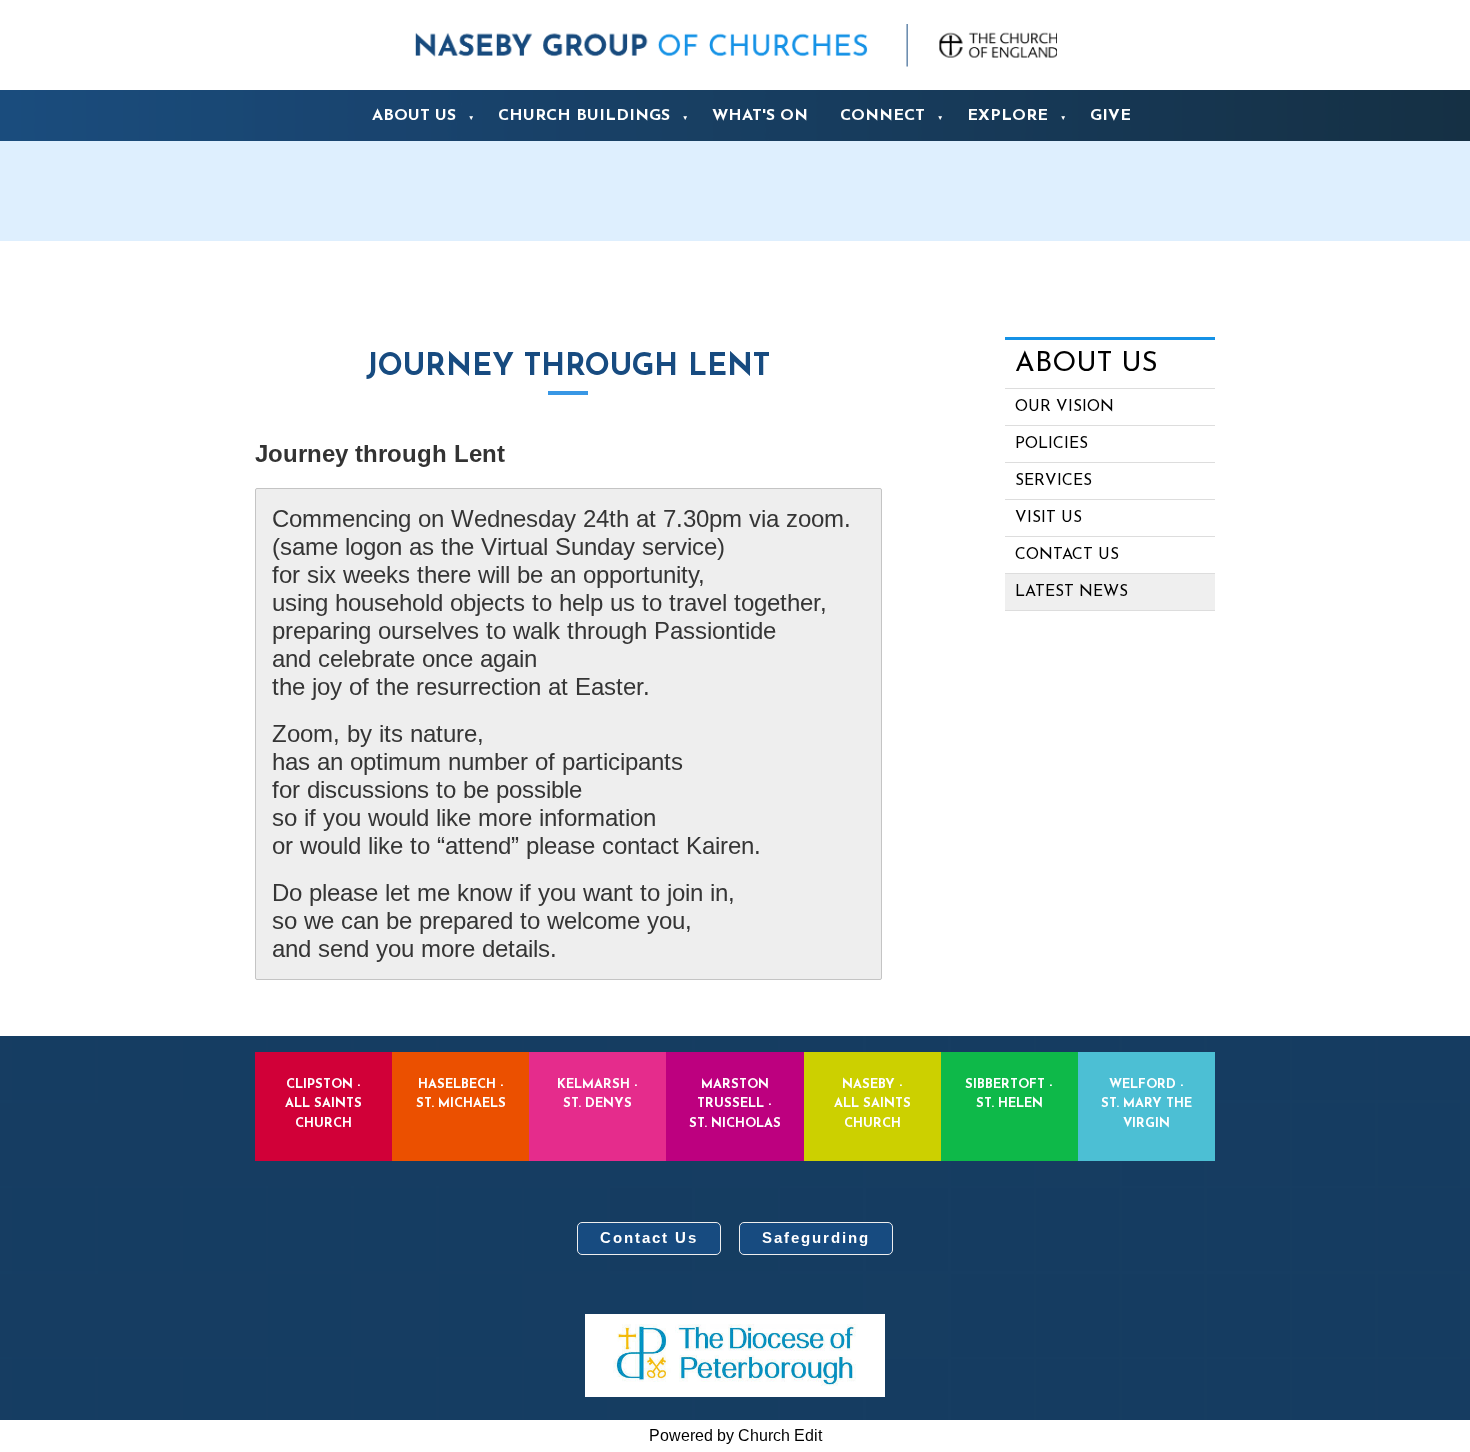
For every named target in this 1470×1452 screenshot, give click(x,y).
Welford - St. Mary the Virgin (1146, 1103)
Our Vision (1064, 407)
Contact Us (649, 1238)
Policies (1051, 444)
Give (1110, 116)
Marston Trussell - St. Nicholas (735, 1103)
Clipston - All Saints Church (323, 1103)
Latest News (1071, 592)
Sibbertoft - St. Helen (1009, 1094)
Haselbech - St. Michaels (461, 1094)
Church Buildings (584, 116)
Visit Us (1048, 518)
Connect (882, 116)
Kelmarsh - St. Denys (597, 1094)
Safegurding (816, 1238)
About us (414, 116)
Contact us (1067, 555)
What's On (760, 116)
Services (1053, 481)
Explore (1007, 116)
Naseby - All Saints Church (872, 1103)
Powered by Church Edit (735, 1435)
